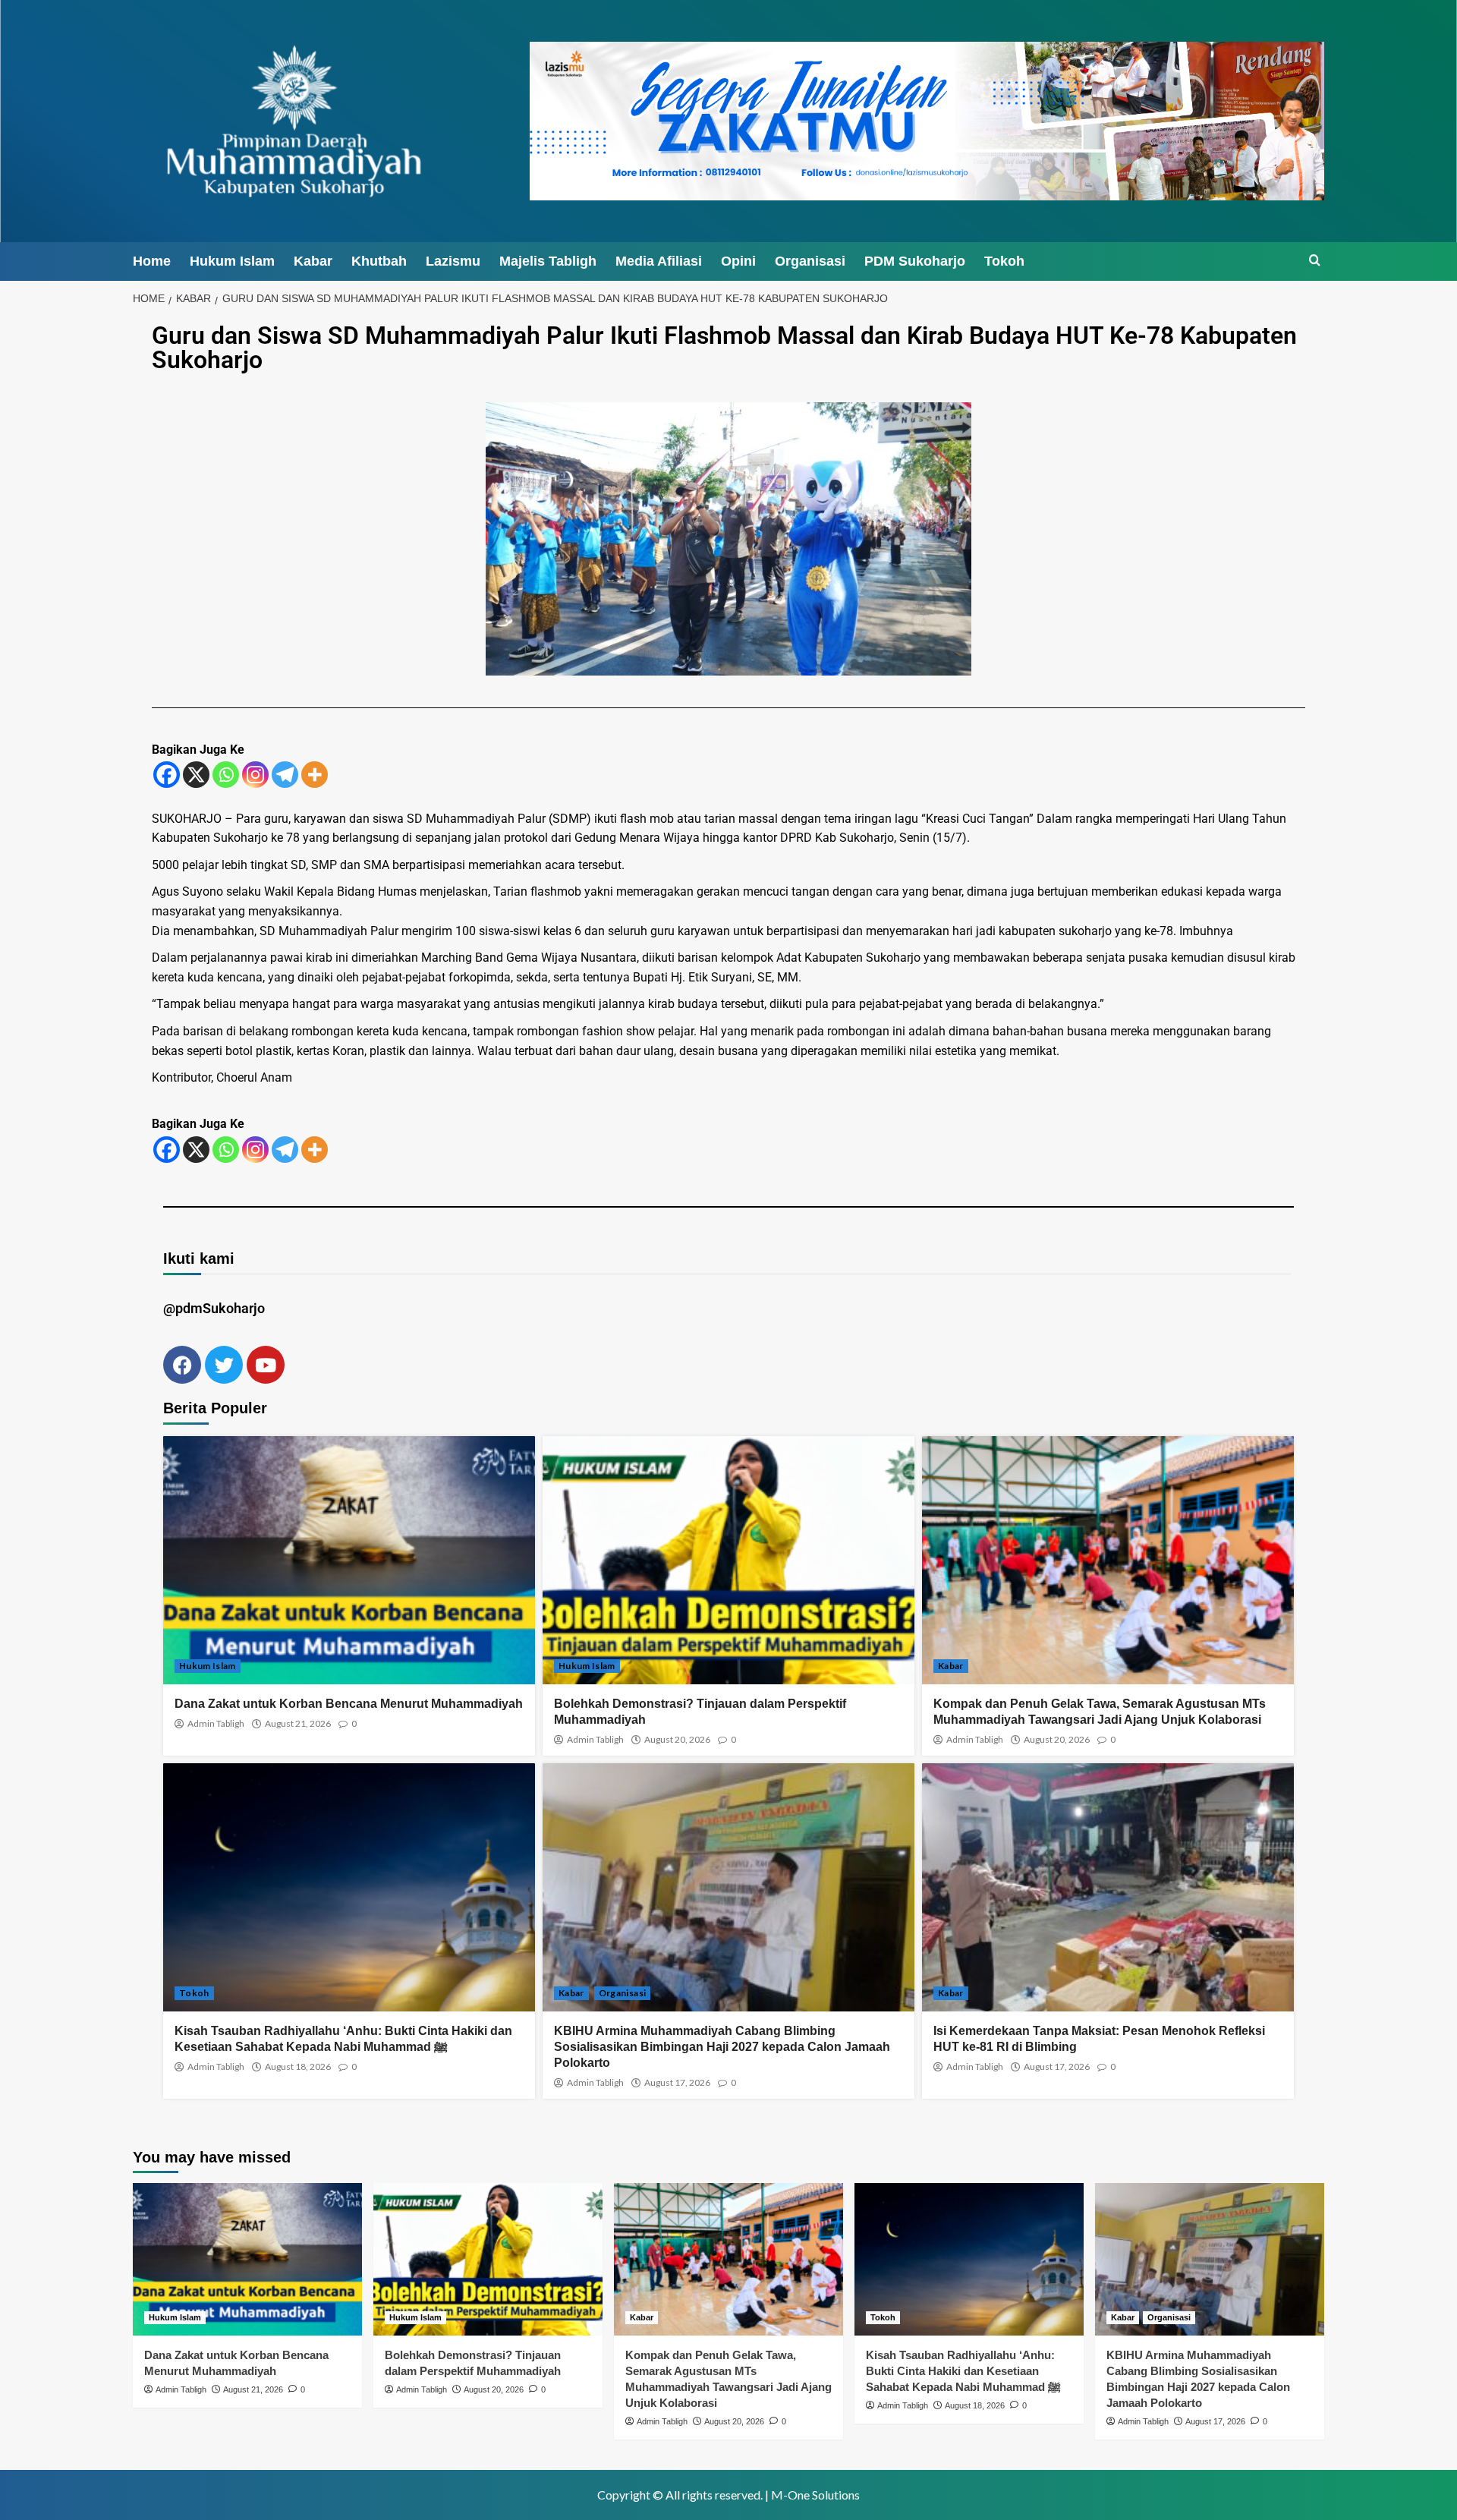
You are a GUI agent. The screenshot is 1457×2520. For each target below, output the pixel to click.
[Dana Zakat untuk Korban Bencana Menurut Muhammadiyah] (247, 2259)
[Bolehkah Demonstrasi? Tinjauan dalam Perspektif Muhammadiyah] (488, 2259)
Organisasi (810, 261)
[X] (196, 775)
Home (152, 261)
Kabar (313, 261)
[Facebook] (167, 775)
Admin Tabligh (216, 1724)
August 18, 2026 (298, 2067)
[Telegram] (285, 775)
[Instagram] (255, 775)
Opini (738, 261)
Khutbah (379, 261)
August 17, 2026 (677, 2083)
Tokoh (1004, 261)
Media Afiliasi (659, 261)
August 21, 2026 (298, 1724)
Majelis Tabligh (548, 261)
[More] (315, 775)
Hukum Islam (232, 261)
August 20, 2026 (677, 1740)
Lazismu (453, 261)
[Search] (1315, 261)
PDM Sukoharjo (915, 261)
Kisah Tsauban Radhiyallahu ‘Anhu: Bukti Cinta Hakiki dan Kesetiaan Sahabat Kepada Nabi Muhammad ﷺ (963, 2371)
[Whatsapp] (226, 775)
